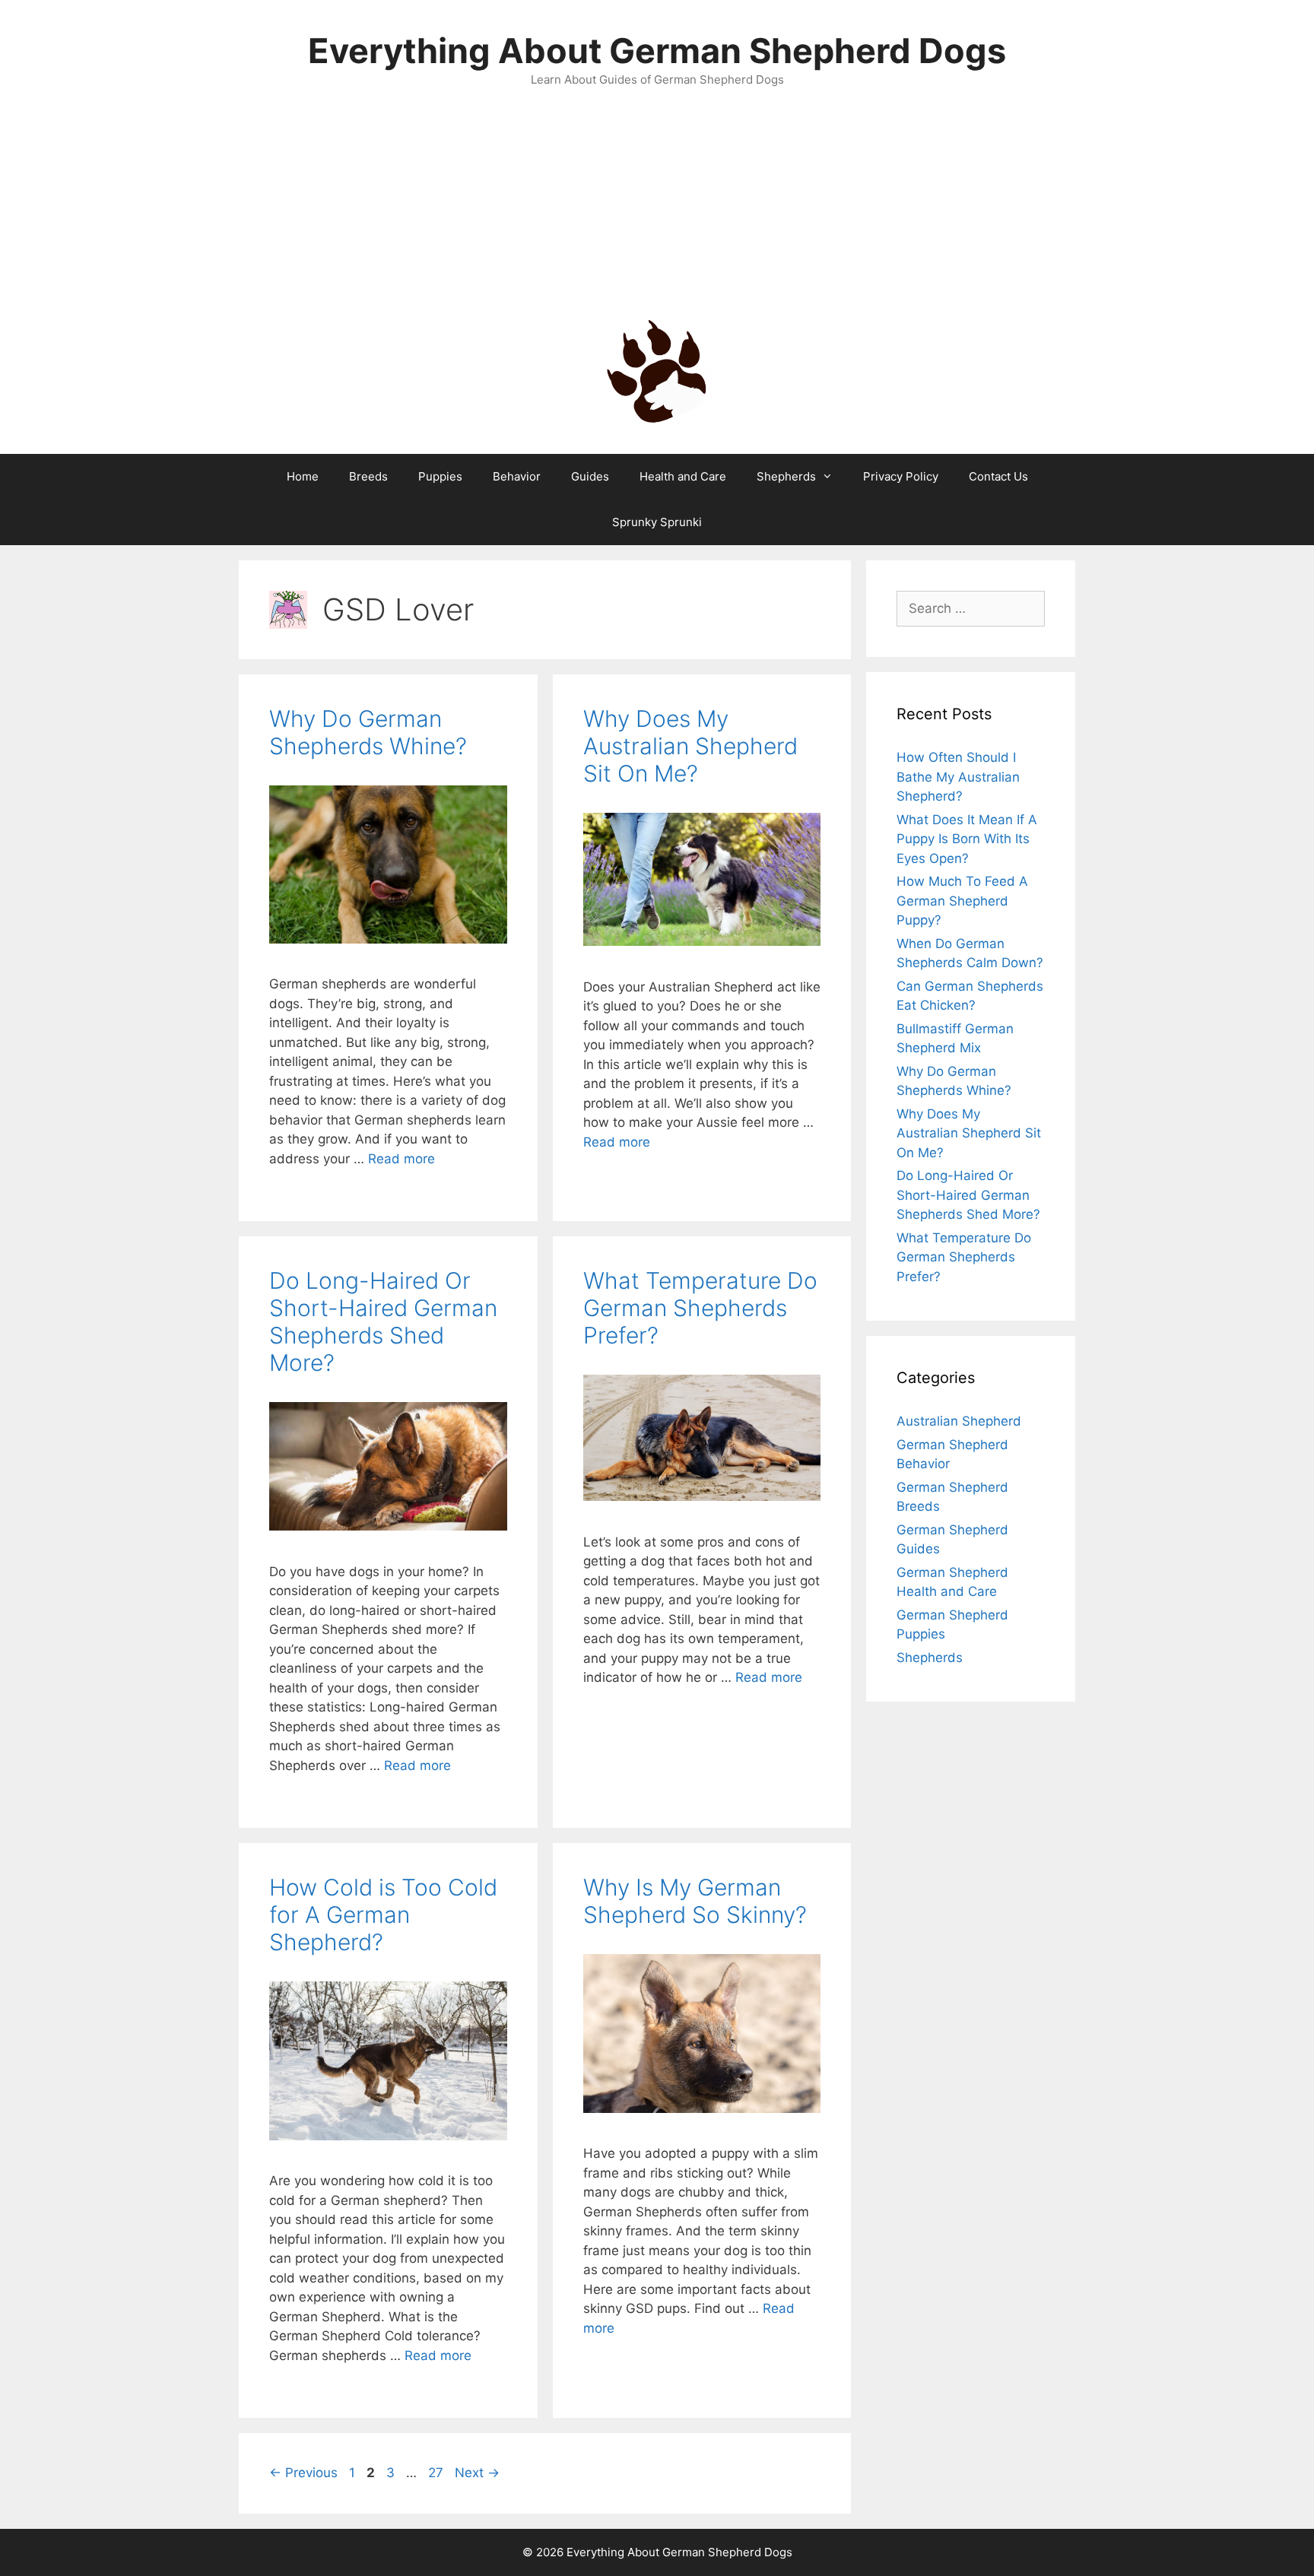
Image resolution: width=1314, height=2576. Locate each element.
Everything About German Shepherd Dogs (657, 51)
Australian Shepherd (959, 1421)
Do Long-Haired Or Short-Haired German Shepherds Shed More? (383, 1321)
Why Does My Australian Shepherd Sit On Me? (690, 746)
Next (477, 2473)
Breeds (368, 476)
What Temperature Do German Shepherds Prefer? (700, 1308)
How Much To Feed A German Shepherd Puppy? (962, 901)
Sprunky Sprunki (657, 522)
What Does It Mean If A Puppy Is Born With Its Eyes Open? (967, 839)
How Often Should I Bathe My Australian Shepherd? (958, 777)
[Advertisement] (657, 203)
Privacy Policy (901, 476)
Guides (590, 476)
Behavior (517, 476)
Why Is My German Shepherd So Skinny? (695, 1901)
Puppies (440, 476)
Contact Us (998, 476)
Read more (401, 1159)
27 (437, 2473)
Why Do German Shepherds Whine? (368, 732)
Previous (303, 2473)
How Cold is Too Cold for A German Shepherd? (383, 1915)
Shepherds (786, 476)
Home (303, 476)
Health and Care (683, 476)
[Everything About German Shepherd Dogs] (657, 369)
